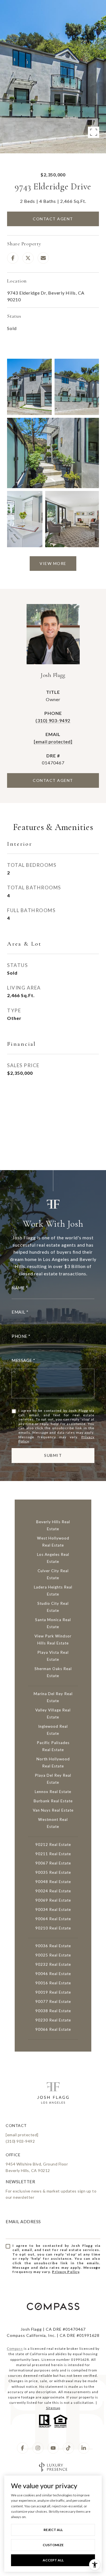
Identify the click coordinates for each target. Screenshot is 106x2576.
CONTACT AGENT (53, 780)
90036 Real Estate (53, 1946)
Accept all (53, 2560)
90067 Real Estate (53, 1863)
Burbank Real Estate (53, 1801)
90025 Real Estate (53, 1955)
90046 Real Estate (53, 1974)
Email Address (23, 2222)
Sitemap (53, 2408)
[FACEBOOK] (23, 2448)
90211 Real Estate (53, 1854)
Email (19, 1312)
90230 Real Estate (53, 2020)
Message (22, 1360)
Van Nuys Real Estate (53, 1810)
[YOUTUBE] (53, 2448)
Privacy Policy (66, 2272)
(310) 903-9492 (53, 720)
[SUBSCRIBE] (94, 2268)
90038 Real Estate (53, 2011)
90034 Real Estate (53, 1909)
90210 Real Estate (53, 1928)
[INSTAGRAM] (38, 2448)
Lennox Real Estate (53, 1792)
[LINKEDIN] (84, 2448)
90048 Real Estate (53, 1882)
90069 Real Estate (53, 1900)
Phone (20, 1336)
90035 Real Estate (53, 1872)
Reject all (53, 2530)
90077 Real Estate (53, 2001)
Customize (53, 2545)
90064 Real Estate (53, 1919)
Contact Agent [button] (53, 219)
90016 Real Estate (53, 1983)
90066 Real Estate (53, 2029)
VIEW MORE (53, 563)
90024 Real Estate (53, 1891)
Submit (53, 1455)
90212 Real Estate (53, 1845)
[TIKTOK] (68, 2448)
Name (18, 1288)
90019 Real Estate (53, 1992)
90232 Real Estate (53, 1964)
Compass (15, 2349)
